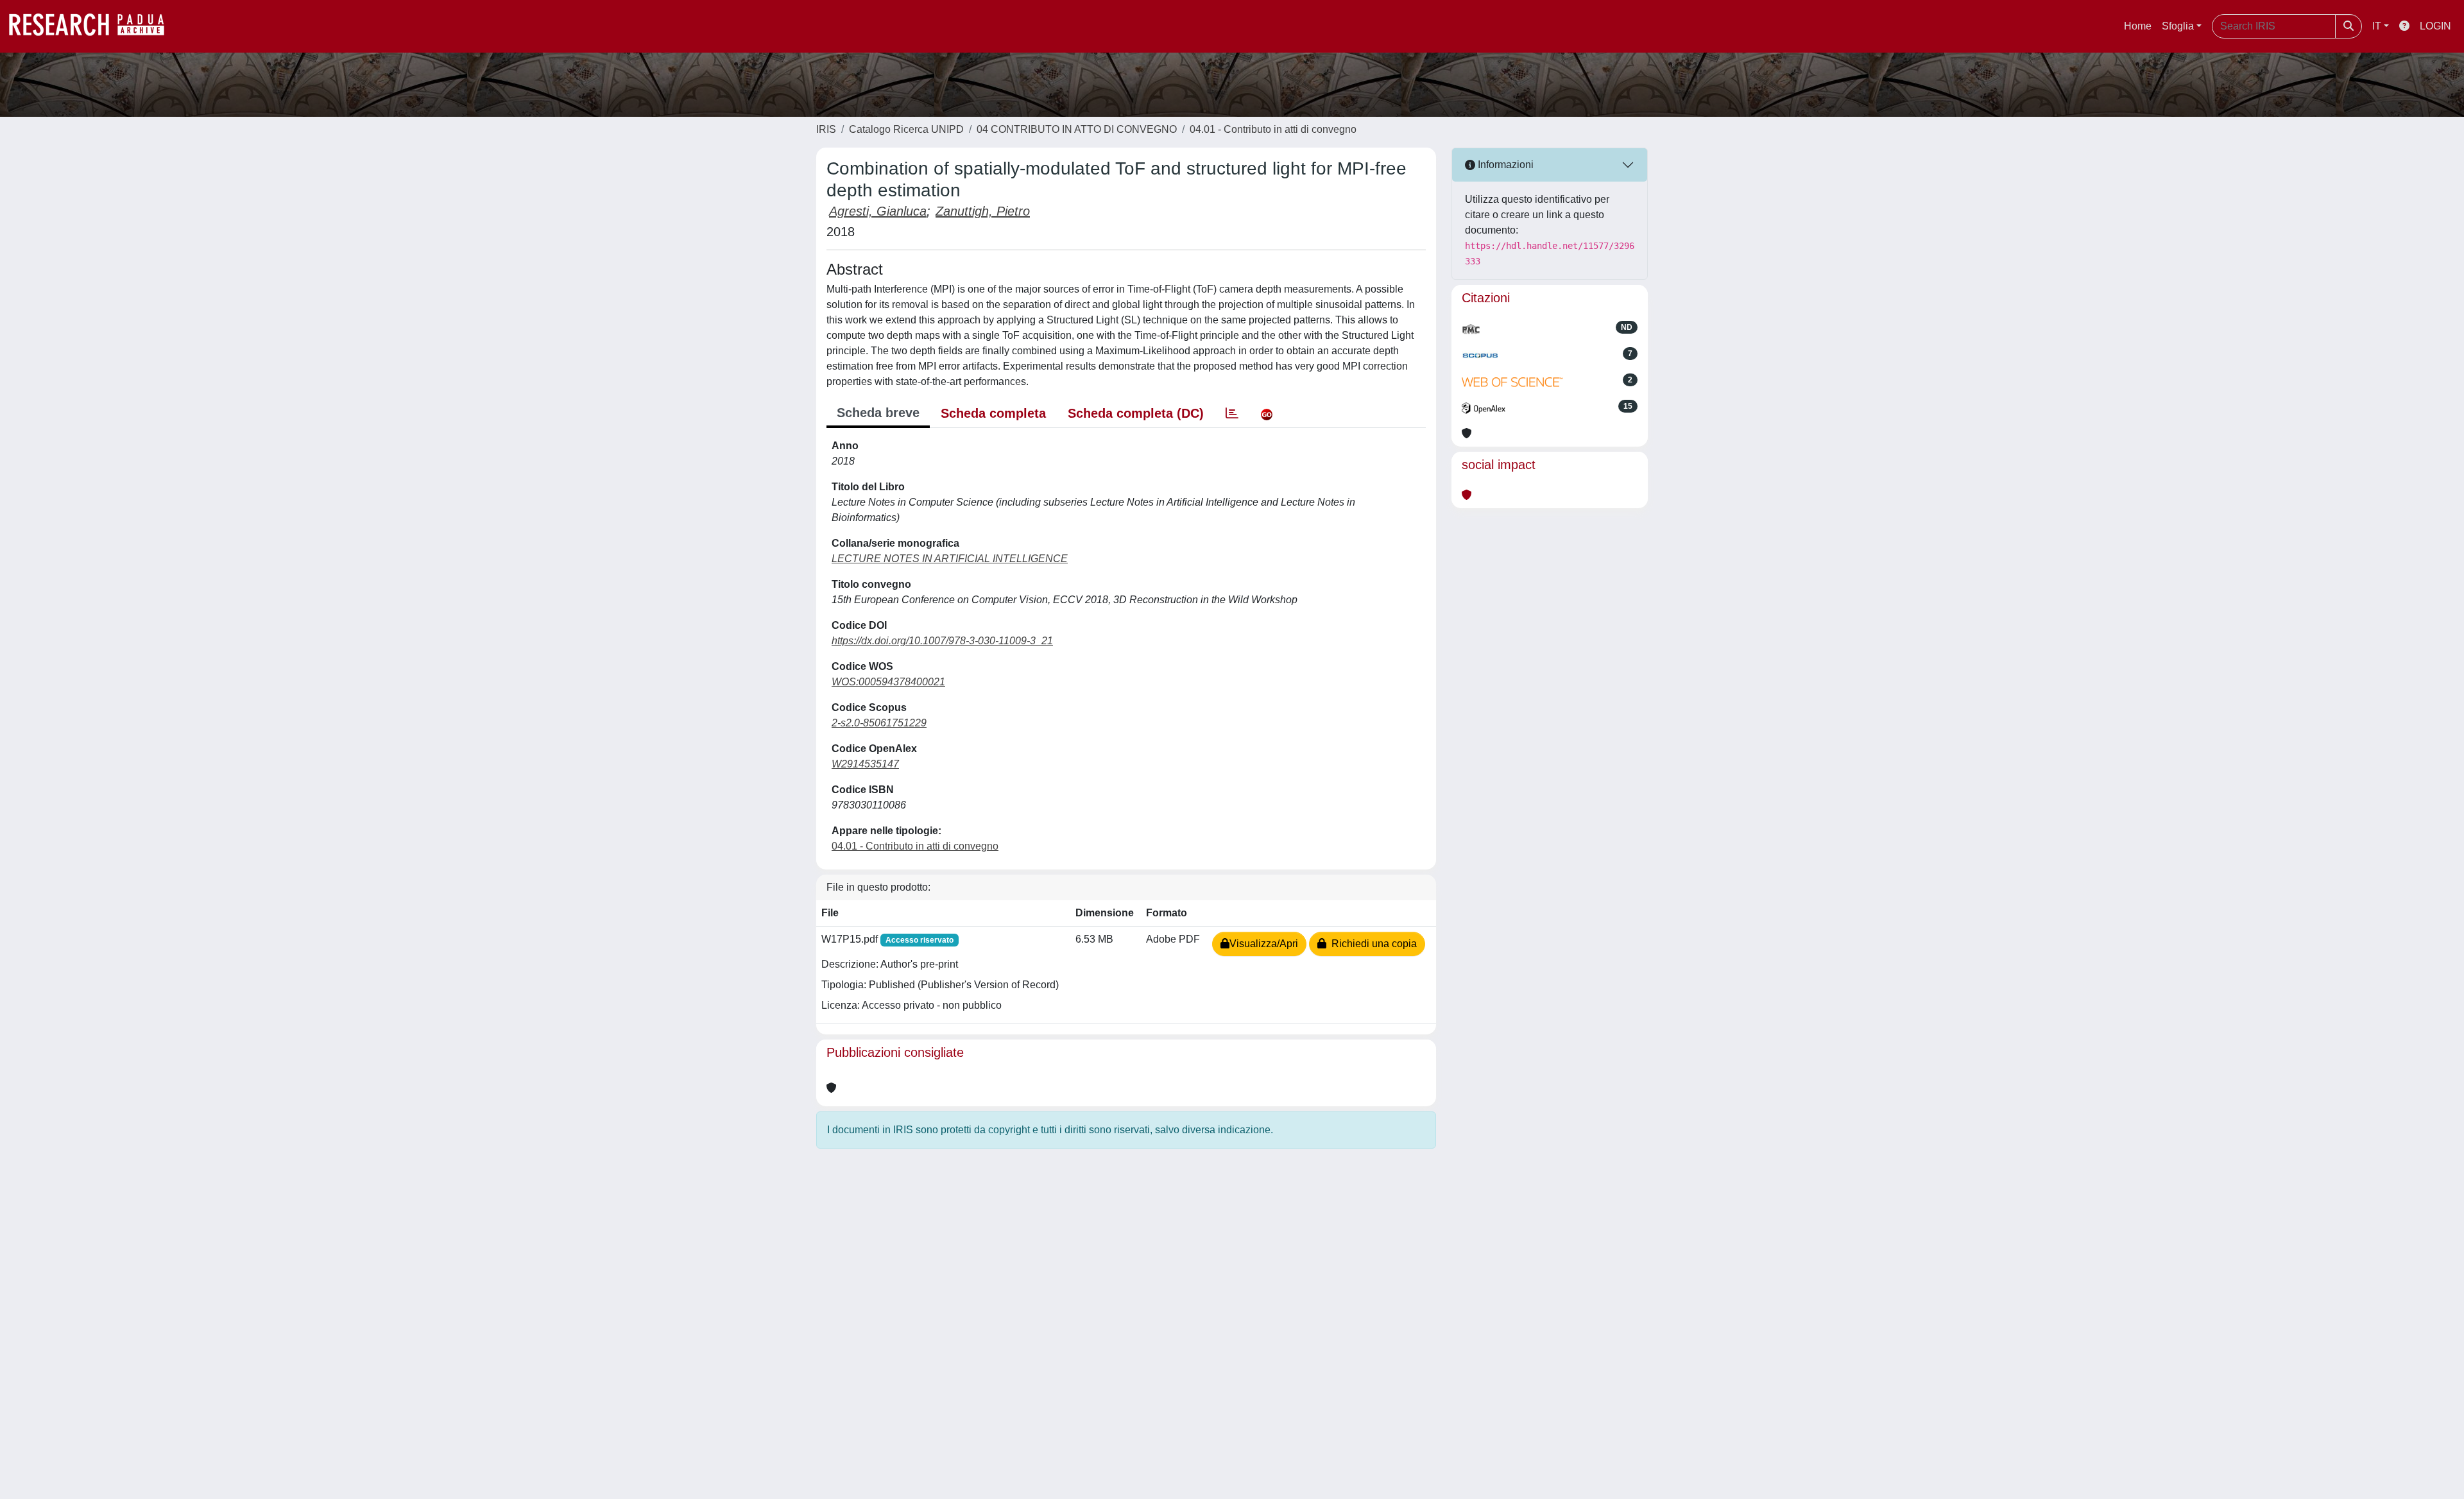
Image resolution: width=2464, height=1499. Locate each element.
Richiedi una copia (1372, 944)
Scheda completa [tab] (993, 413)
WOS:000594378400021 (888, 682)
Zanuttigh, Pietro (983, 211)
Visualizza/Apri (1264, 944)
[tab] (1232, 413)
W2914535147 (865, 764)
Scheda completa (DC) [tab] (1136, 413)
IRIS (826, 129)
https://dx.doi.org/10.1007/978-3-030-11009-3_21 (942, 641)
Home (2138, 26)
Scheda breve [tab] (878, 413)
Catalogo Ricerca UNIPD (906, 129)
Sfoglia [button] (2178, 26)
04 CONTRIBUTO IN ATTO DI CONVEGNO (1077, 129)
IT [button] (2377, 26)
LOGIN (2435, 26)
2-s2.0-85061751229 (879, 723)
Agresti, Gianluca (878, 211)
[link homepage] (93, 26)
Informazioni (1504, 165)
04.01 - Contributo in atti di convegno (1273, 129)
